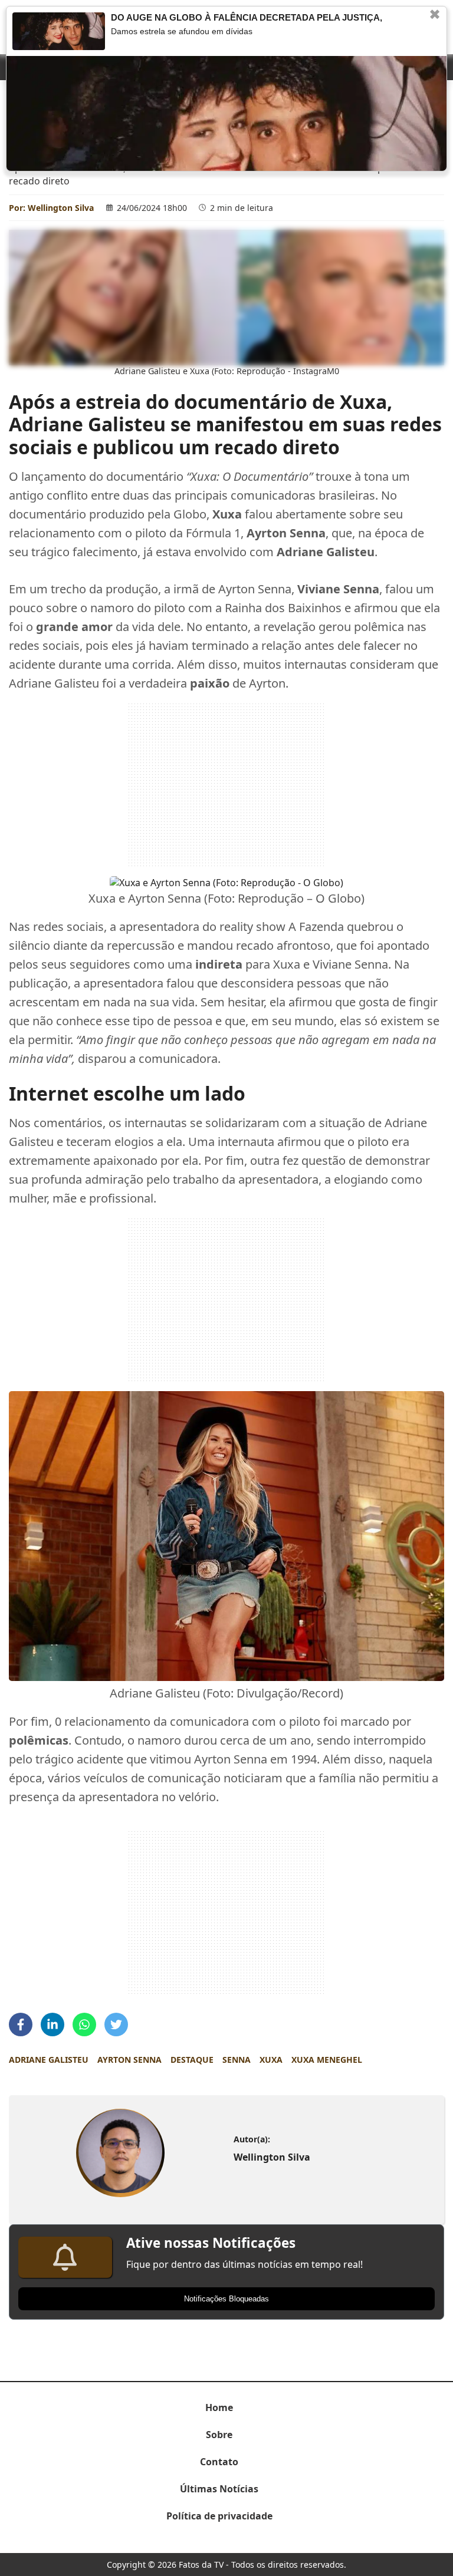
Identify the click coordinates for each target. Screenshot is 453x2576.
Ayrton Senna (129, 2060)
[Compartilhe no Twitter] (116, 2025)
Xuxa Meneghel (327, 2060)
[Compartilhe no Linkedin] (52, 2025)
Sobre (219, 2435)
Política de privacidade (219, 2516)
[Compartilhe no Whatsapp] (84, 2025)
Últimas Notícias (219, 2489)
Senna (237, 2060)
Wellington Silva (61, 208)
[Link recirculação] (59, 31)
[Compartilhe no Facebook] (21, 2025)
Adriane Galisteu (49, 2060)
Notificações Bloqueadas (226, 2299)
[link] (120, 2153)
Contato (219, 2462)
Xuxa (271, 2060)
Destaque (192, 2060)
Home (219, 2407)
